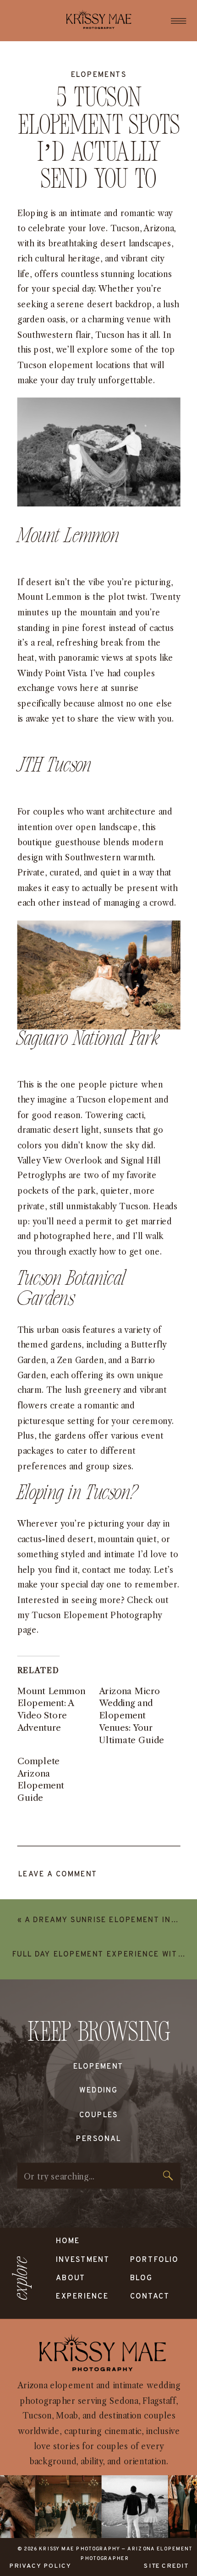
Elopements (99, 75)
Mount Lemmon (68, 537)
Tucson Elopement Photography (97, 1615)
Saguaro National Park (88, 1039)
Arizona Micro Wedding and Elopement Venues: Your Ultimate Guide (131, 1715)
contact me (104, 1569)
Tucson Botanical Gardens (72, 1289)
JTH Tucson (55, 766)
